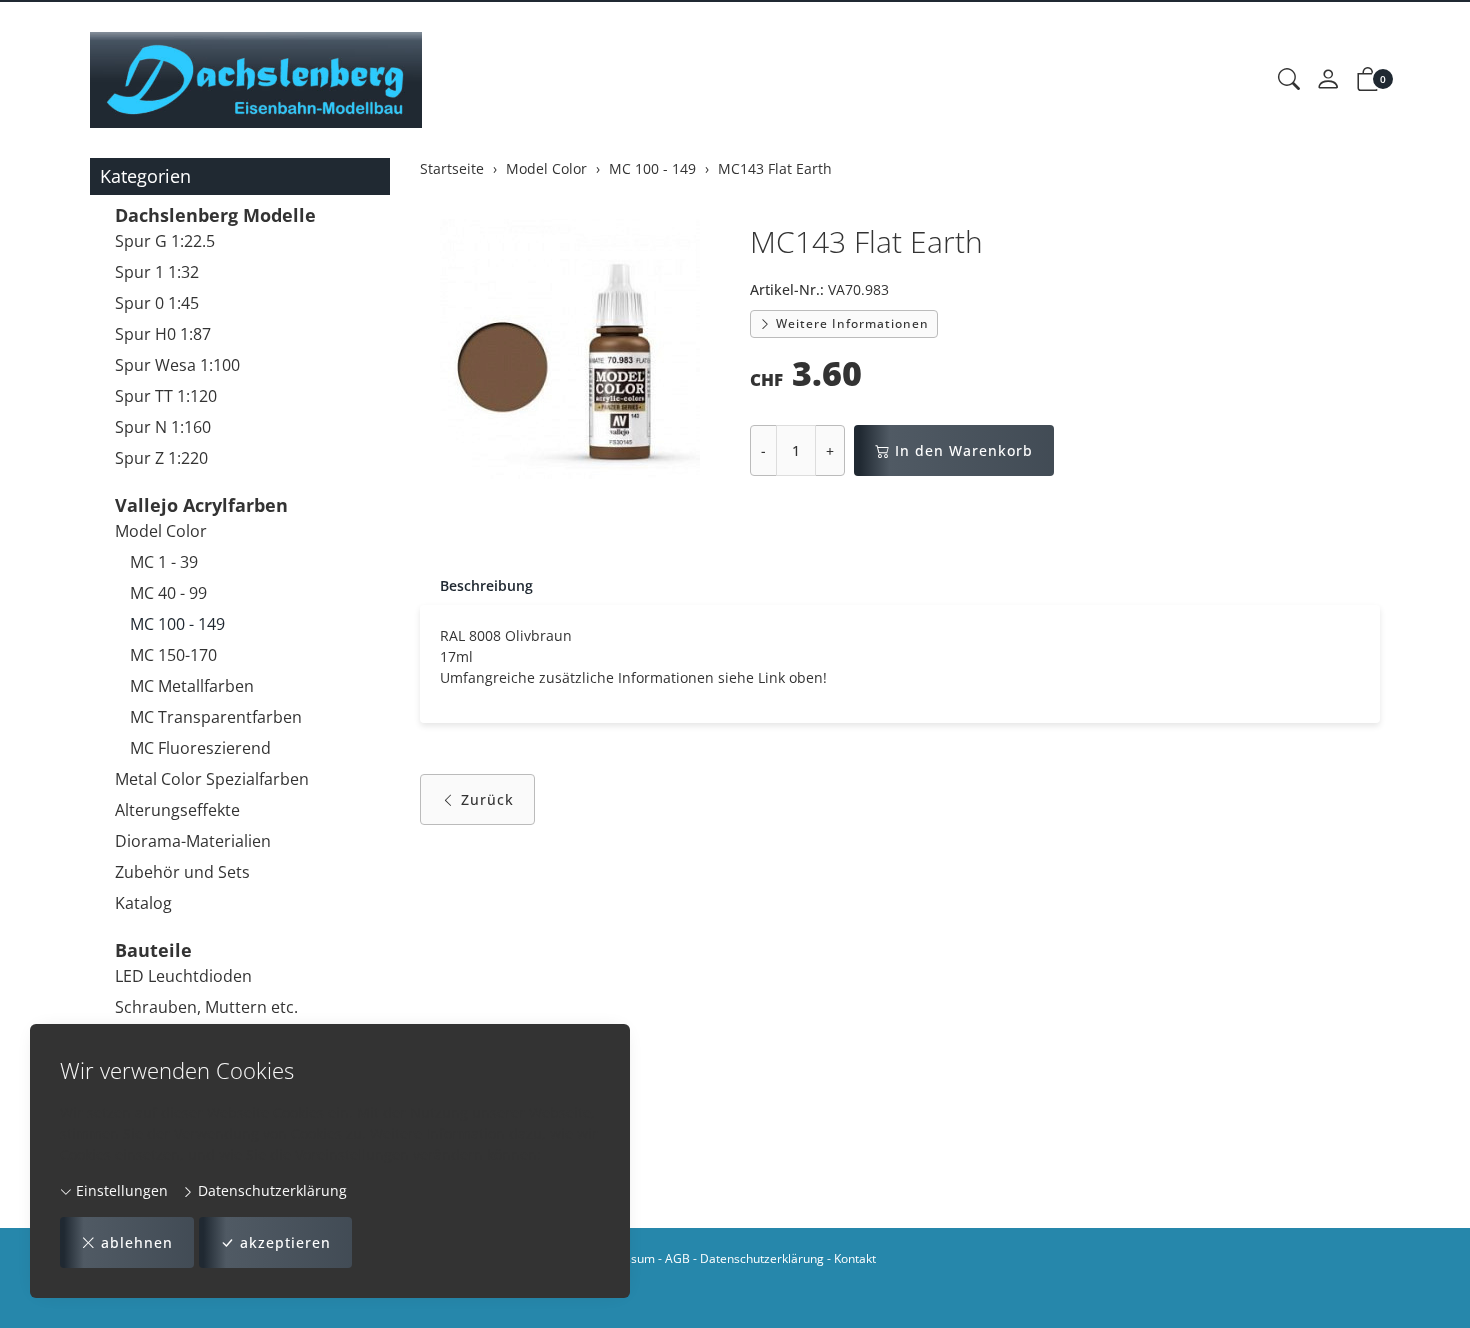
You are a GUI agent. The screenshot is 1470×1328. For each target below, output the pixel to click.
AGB (677, 1258)
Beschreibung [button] (486, 585)
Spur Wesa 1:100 (177, 365)
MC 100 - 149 (177, 624)
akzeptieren (285, 1242)
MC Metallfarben (192, 686)
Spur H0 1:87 (163, 334)
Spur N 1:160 (163, 427)
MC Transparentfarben (216, 717)
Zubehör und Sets (182, 872)
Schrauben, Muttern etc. (206, 1007)
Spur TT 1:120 (166, 396)
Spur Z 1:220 (161, 458)
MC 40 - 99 (168, 593)
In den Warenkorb (964, 450)
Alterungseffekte (177, 810)
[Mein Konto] (1328, 80)
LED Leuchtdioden (183, 976)
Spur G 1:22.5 (165, 241)
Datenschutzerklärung (270, 1190)
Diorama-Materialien (193, 841)
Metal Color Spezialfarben (212, 779)
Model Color (161, 531)
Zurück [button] (487, 799)
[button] (1289, 80)
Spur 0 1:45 (157, 303)
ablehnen (137, 1242)
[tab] (476, 586)
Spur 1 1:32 (157, 272)
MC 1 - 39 (164, 562)
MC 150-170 (173, 655)
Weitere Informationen (850, 323)
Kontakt (855, 1258)
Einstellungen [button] (120, 1190)
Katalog (143, 903)
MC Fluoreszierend (200, 748)
